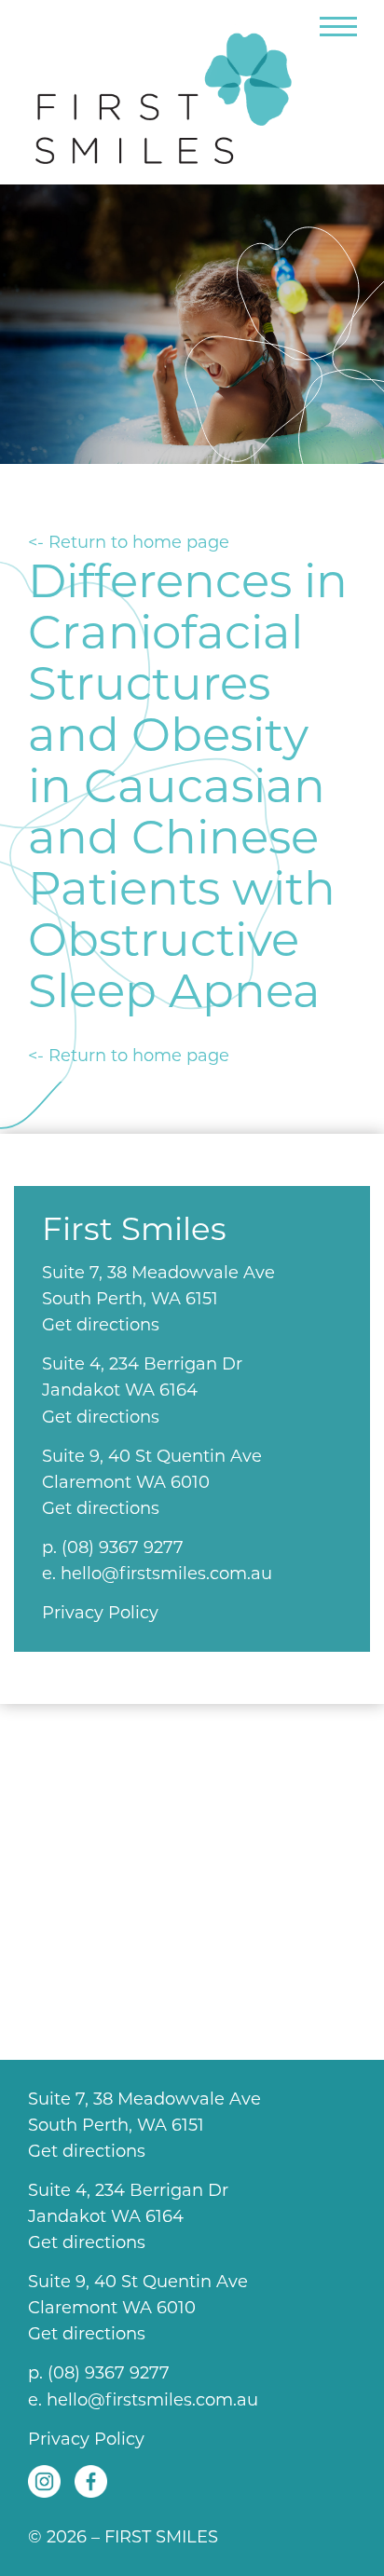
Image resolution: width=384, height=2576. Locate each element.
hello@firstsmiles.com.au (166, 1574)
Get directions (101, 1325)
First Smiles (173, 90)
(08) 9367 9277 (123, 1547)
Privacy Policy (100, 1613)
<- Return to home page (129, 542)
